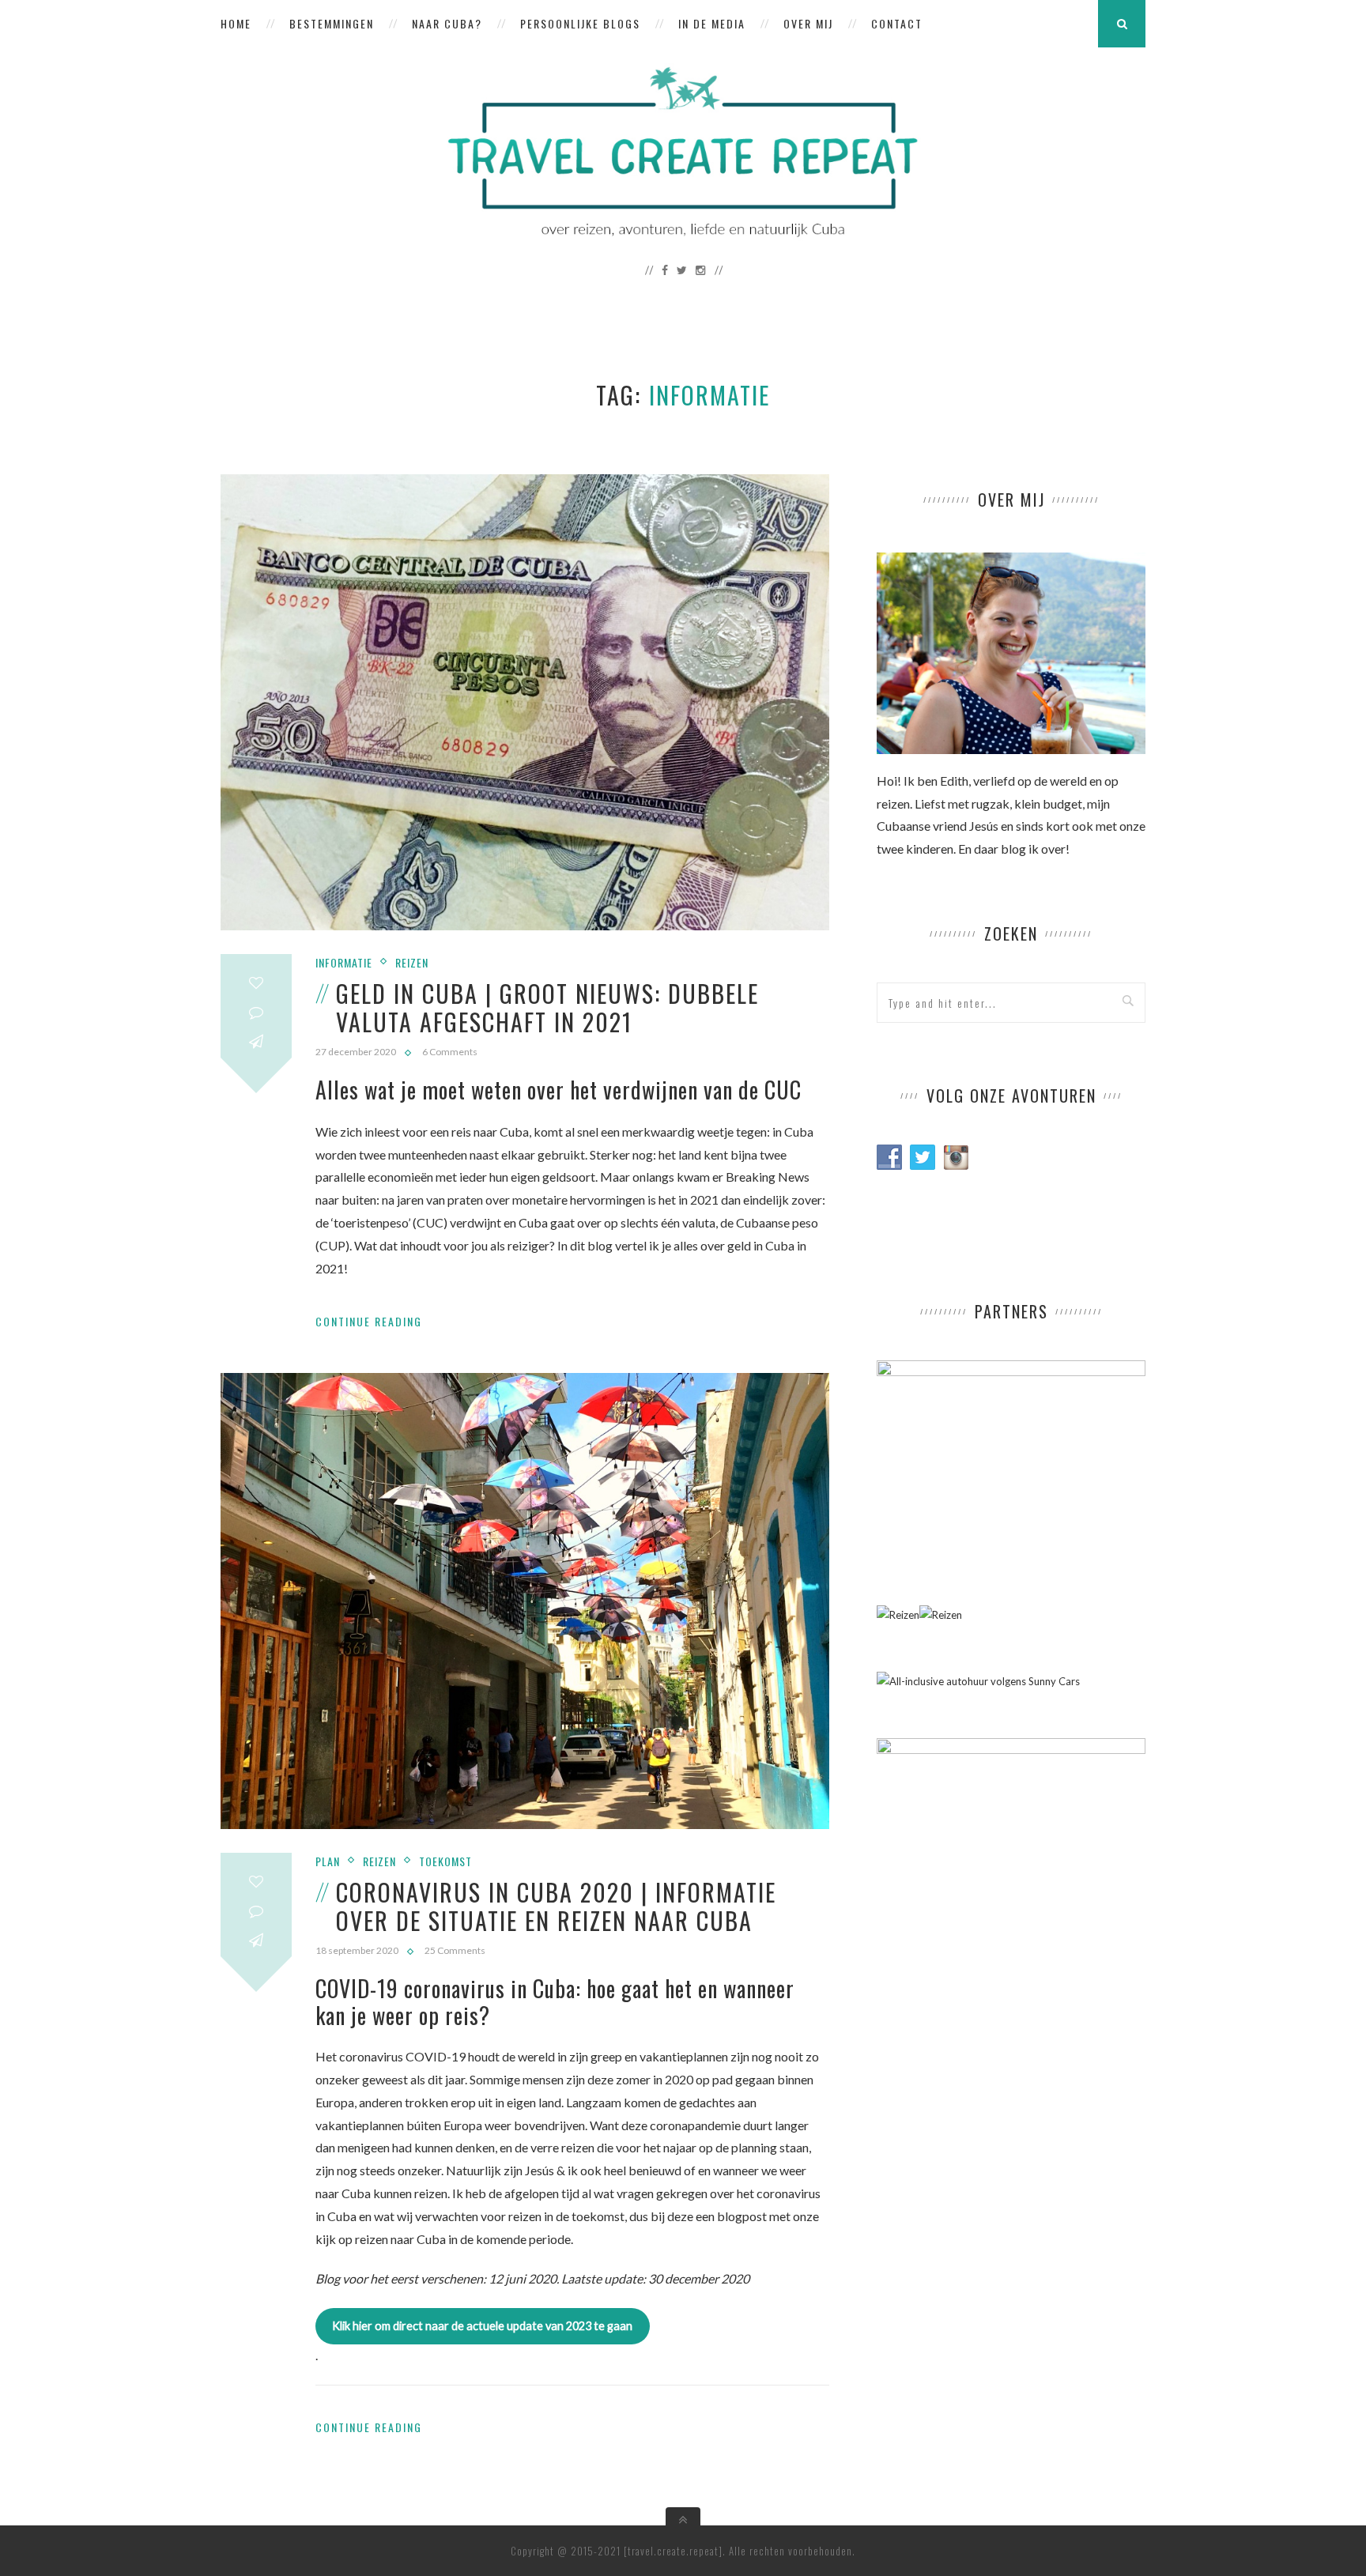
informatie (344, 962)
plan (328, 1861)
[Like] (256, 983)
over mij (808, 23)
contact (897, 23)
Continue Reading (369, 1321)
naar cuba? (447, 23)
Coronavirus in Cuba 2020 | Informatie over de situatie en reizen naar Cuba (556, 1906)
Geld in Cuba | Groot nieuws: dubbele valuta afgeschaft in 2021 (547, 1007)
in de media (712, 23)
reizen (412, 962)
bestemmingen (332, 23)
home (236, 23)
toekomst (445, 1861)
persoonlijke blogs (580, 23)
